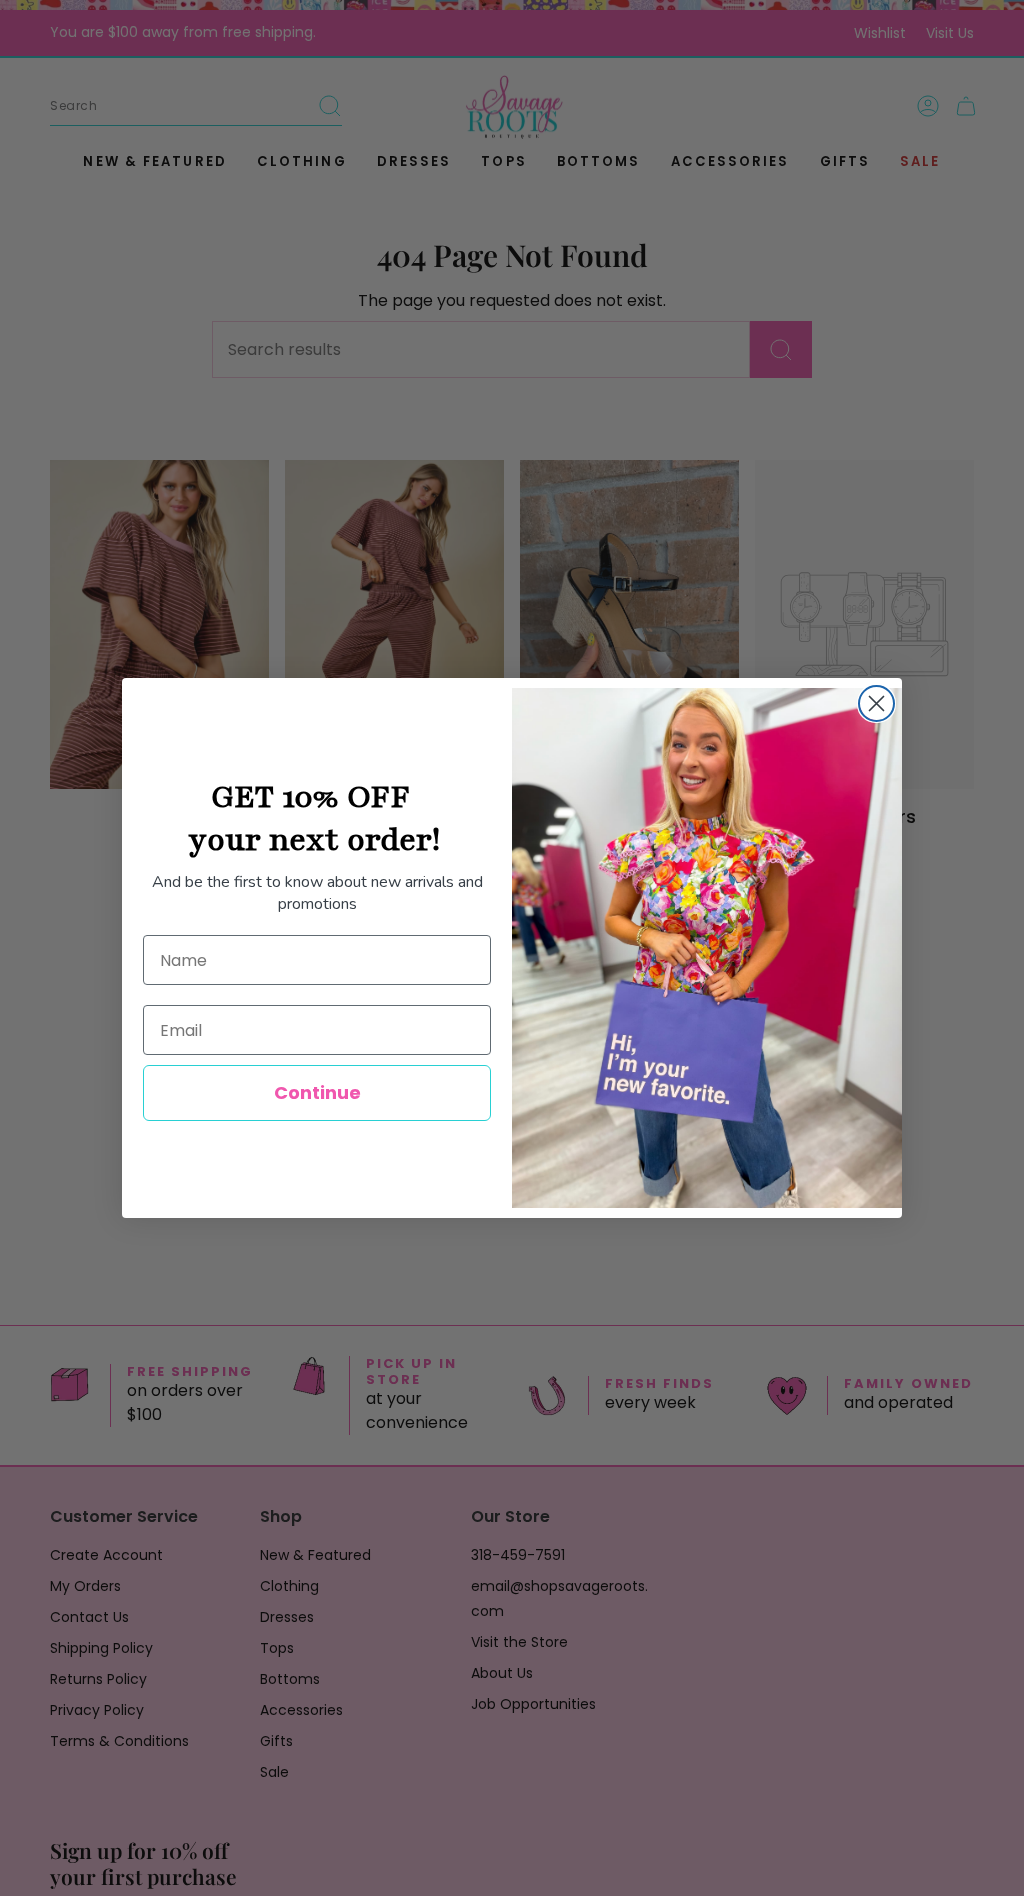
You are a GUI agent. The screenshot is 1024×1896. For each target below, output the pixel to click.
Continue (317, 1092)
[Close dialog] (876, 703)
